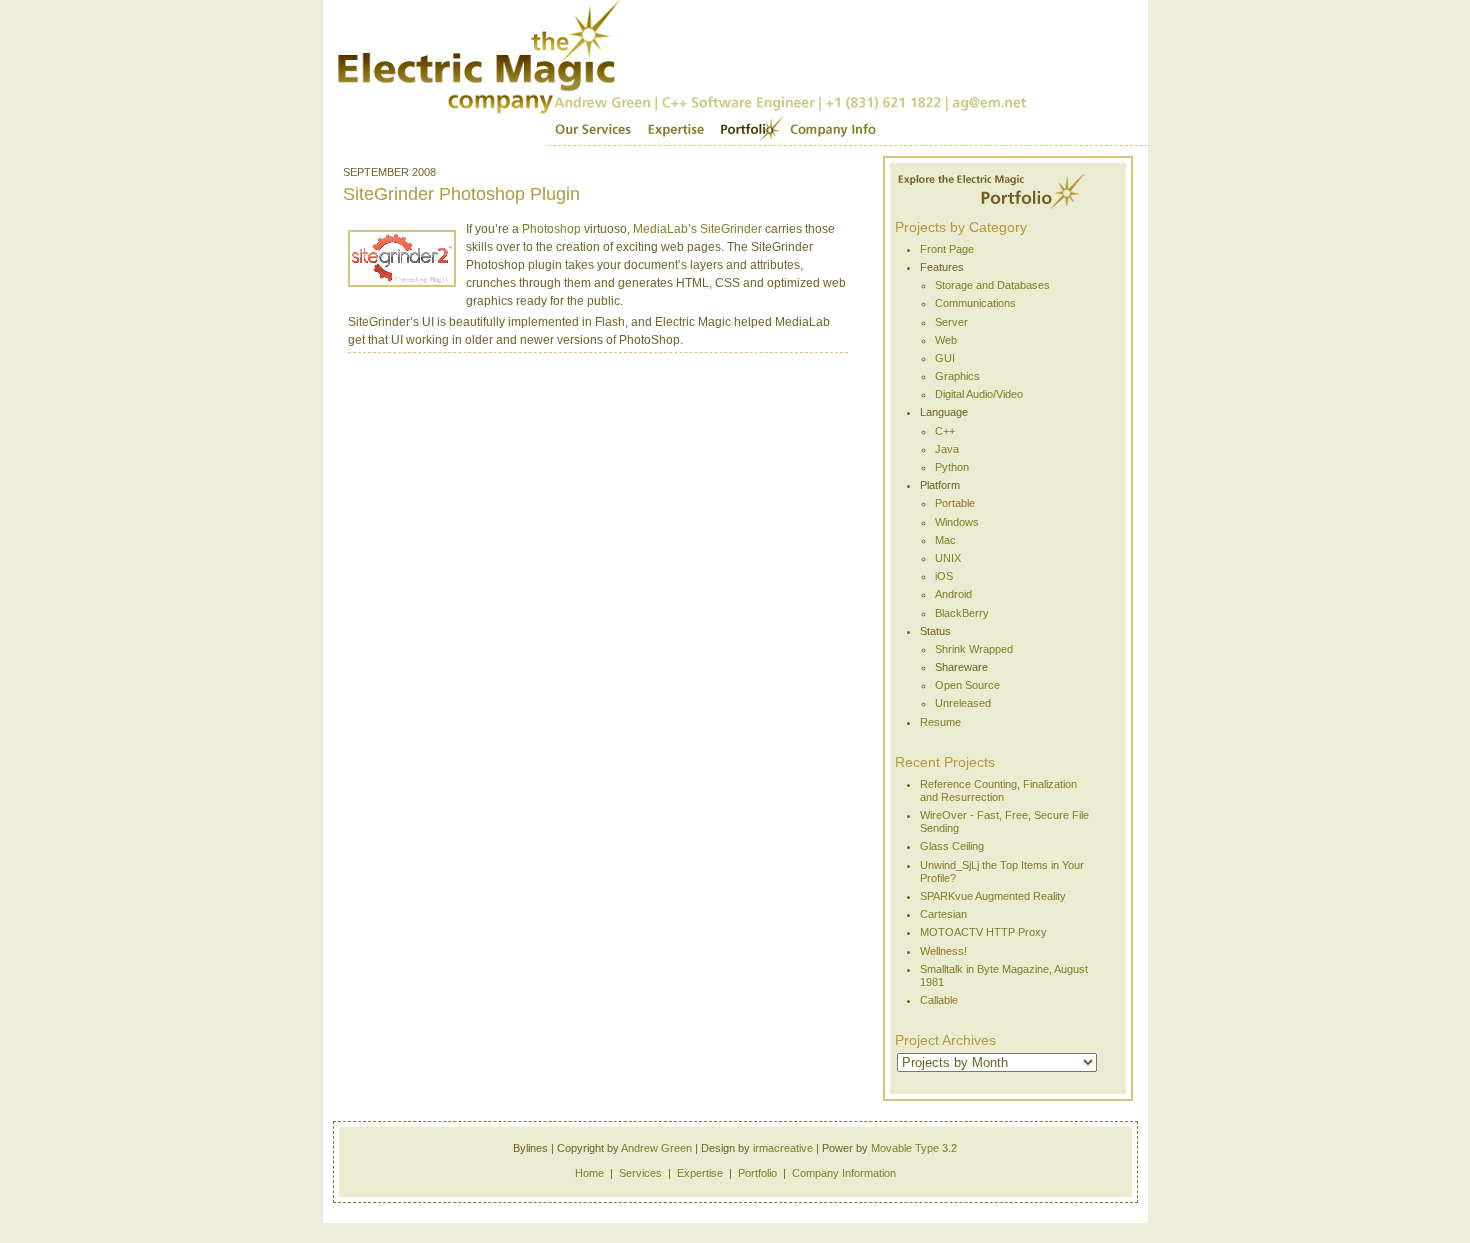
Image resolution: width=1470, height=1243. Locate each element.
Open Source (967, 685)
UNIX (948, 558)
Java (947, 449)
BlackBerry (962, 613)
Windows (957, 522)
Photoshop (551, 229)
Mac (945, 540)
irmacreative (783, 1148)
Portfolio (748, 130)
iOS (944, 576)
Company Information (844, 1173)
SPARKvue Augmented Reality (993, 896)
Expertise (675, 130)
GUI (945, 358)
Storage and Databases (992, 285)
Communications (975, 303)
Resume (940, 722)
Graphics (957, 376)
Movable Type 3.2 (914, 1148)
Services (593, 130)
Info (833, 130)
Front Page (947, 249)
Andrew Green (656, 1148)
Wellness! (943, 951)
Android (953, 594)
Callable (939, 1000)
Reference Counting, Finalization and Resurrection (998, 790)
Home (589, 1173)
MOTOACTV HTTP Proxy (983, 932)
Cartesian (943, 914)
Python (952, 467)
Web (946, 340)
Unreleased (963, 703)
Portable (955, 503)
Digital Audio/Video (979, 394)
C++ (945, 431)
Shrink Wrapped (974, 649)
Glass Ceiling (952, 846)
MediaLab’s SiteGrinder (697, 229)
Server (951, 322)
